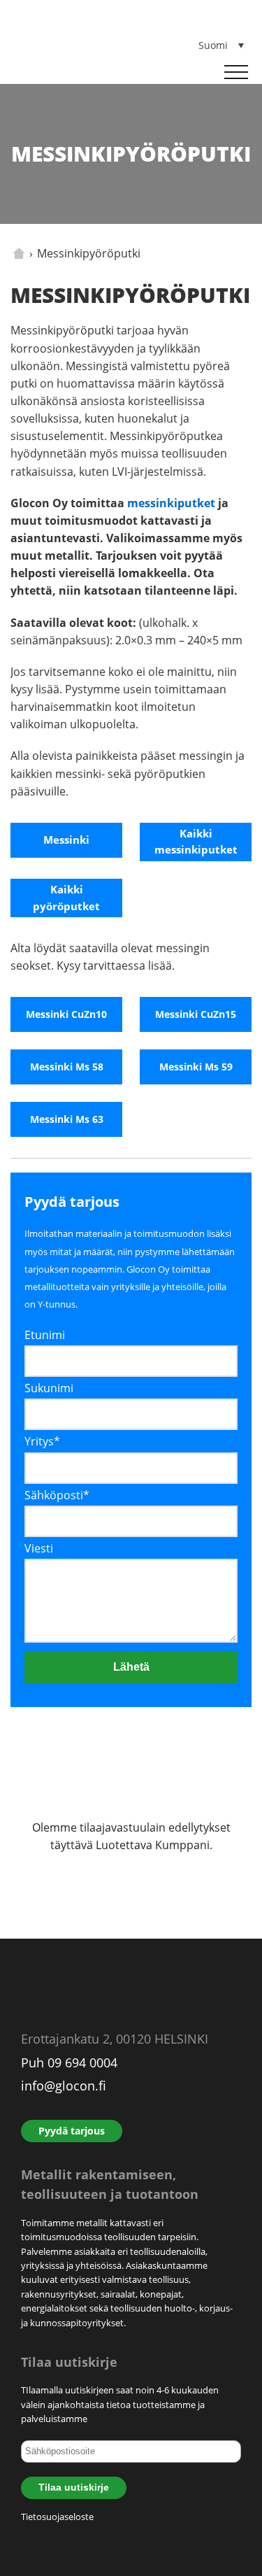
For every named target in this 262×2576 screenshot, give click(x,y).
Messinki (66, 840)
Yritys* (42, 1441)
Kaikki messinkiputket (196, 842)
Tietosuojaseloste (57, 2517)
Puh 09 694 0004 (69, 2062)
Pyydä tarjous (72, 2131)
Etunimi (45, 1335)
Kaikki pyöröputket (66, 898)
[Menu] (236, 72)
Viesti (39, 1548)
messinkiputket (171, 503)
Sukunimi (49, 1388)
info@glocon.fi (64, 2086)
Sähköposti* (57, 1495)
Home (19, 253)
